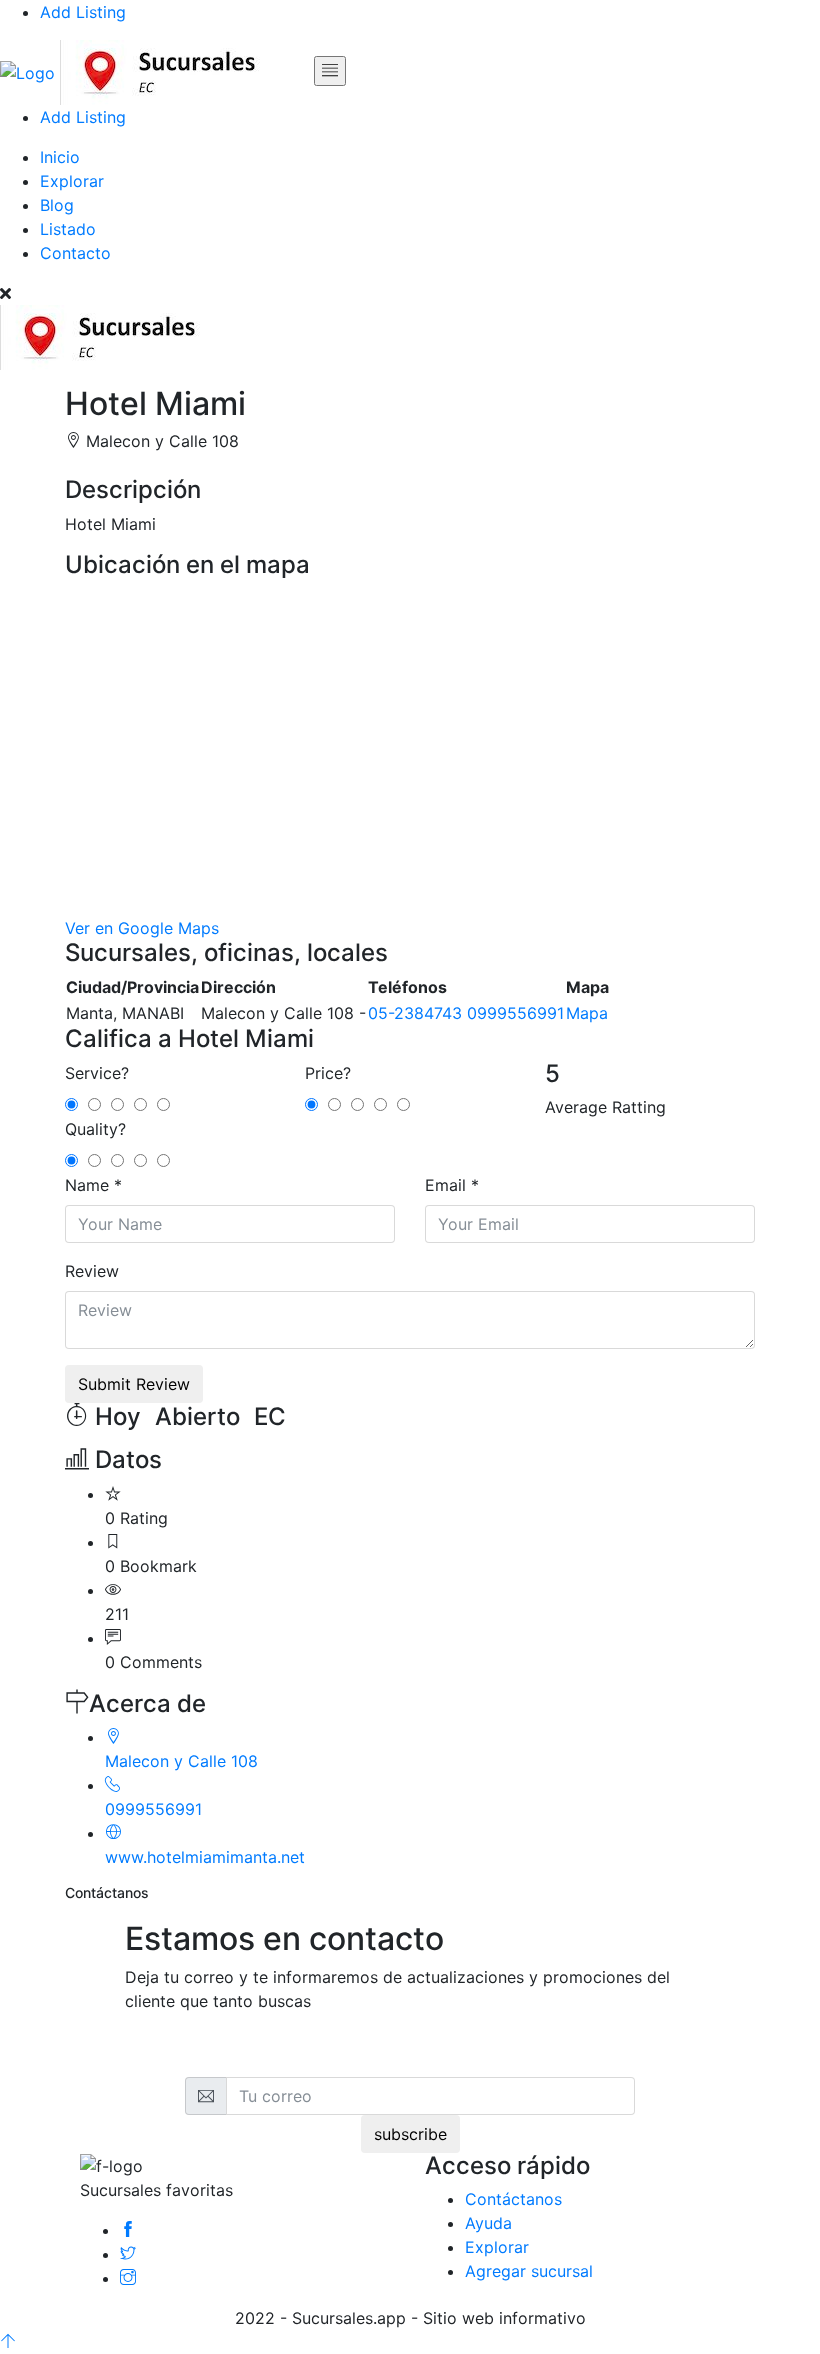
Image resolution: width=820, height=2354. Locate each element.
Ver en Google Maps (142, 928)
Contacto (75, 253)
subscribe (410, 2134)
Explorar (72, 181)
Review (92, 1271)
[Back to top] (8, 2342)
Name (87, 1185)
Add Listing (83, 12)
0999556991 (515, 1013)
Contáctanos (513, 2199)
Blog (57, 205)
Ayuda (488, 2223)
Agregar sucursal (529, 2271)
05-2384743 (415, 1013)
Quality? (95, 1129)
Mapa (587, 1013)
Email (445, 1185)
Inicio (60, 157)
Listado (68, 229)
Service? (97, 1073)
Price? (328, 1073)
